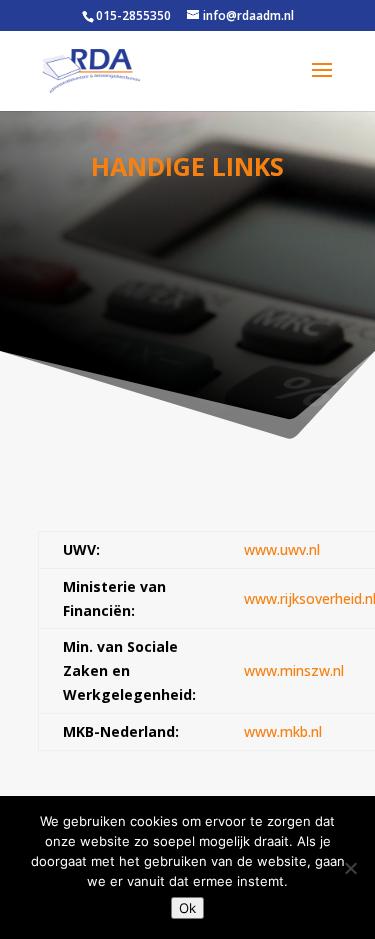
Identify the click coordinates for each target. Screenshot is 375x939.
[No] (350, 868)
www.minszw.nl (294, 670)
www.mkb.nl (283, 731)
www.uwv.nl (282, 549)
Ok (187, 908)
